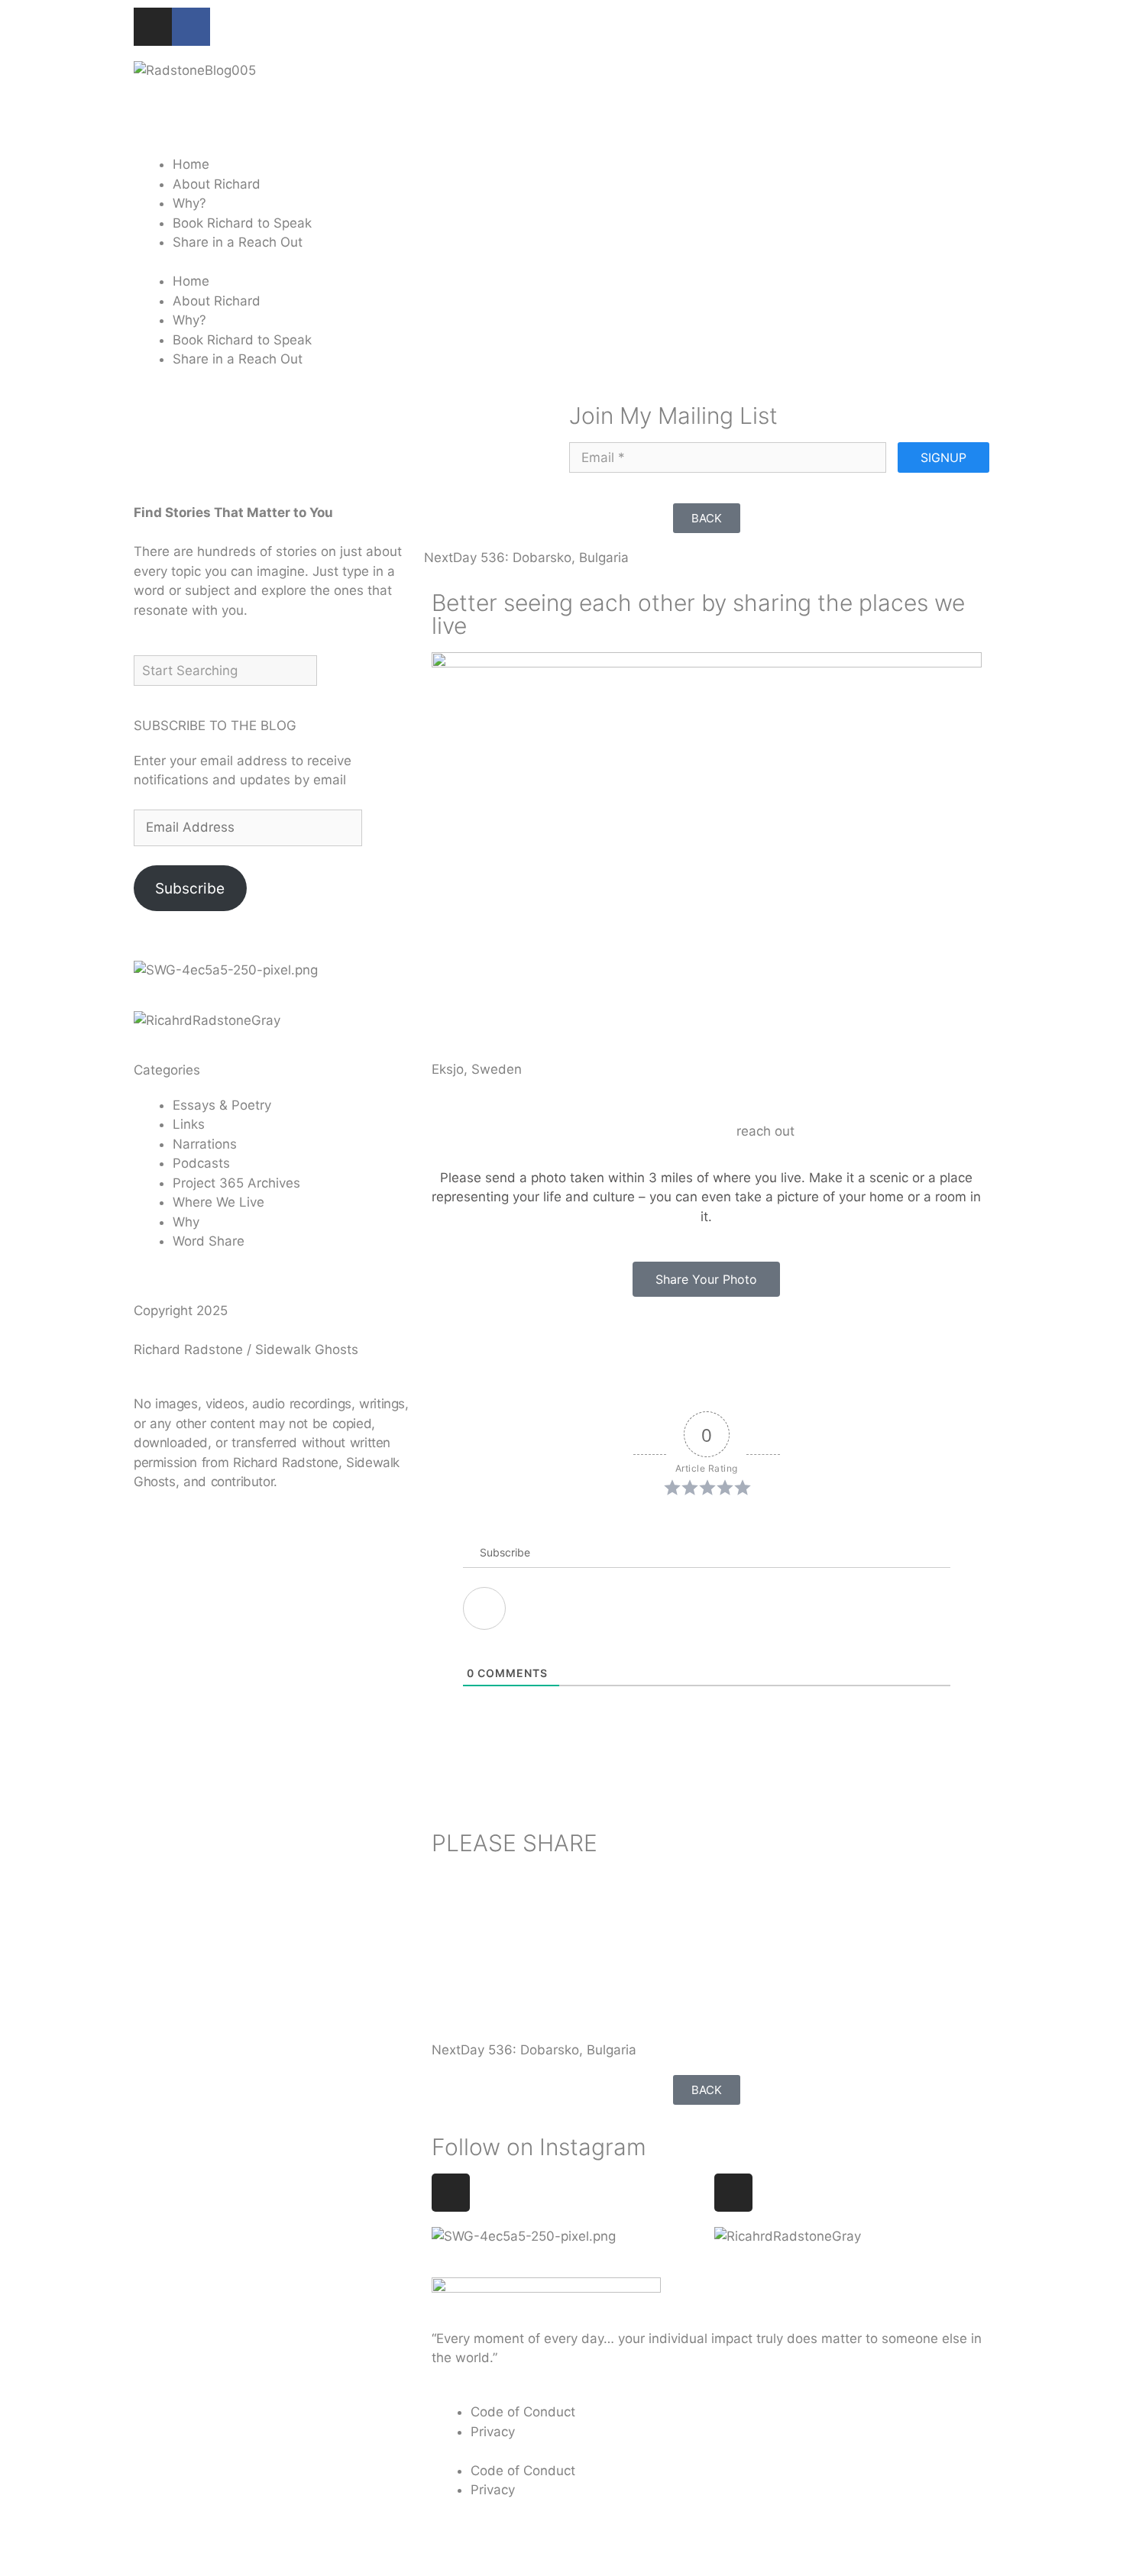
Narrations (205, 1144)
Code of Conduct (523, 2412)
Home (191, 164)
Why (186, 1222)
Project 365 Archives (236, 1183)
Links (189, 1124)
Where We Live (218, 1202)
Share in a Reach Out (238, 242)
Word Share (209, 1241)
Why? (189, 203)
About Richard (217, 184)
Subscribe (190, 887)
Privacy (493, 2432)
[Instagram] (153, 27)
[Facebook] (191, 27)
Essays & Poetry (222, 1105)
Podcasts (201, 1163)
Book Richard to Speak (242, 223)
